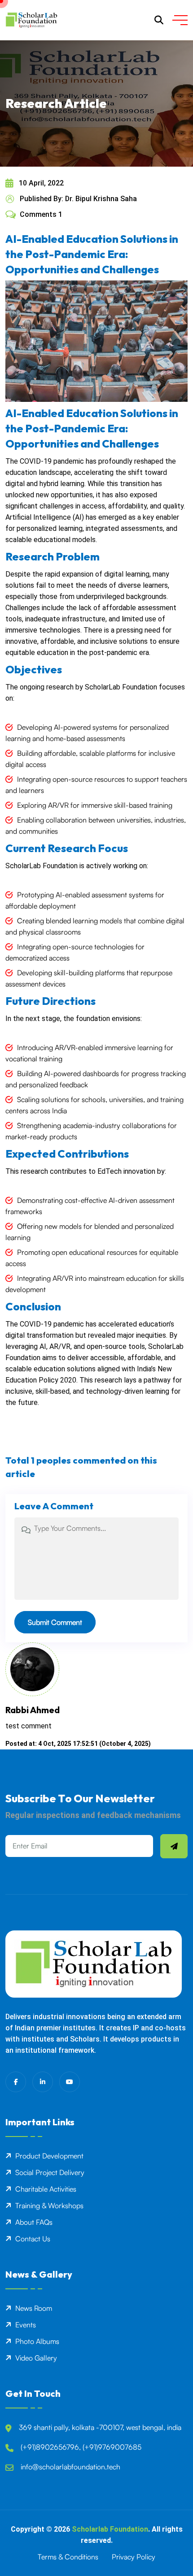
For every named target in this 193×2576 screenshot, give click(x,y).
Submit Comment (55, 1622)
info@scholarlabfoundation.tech (70, 2467)
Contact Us (33, 2239)
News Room (34, 2308)
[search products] (159, 20)
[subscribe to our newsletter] (174, 1846)
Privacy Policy (134, 2557)
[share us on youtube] (70, 2082)
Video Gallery (36, 2358)
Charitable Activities (46, 2189)
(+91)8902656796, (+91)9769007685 (81, 2447)
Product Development (49, 2156)
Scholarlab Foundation (110, 2529)
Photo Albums (37, 2341)
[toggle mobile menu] (180, 20)
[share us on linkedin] (43, 2082)
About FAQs (34, 2222)
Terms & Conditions (68, 2557)
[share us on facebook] (16, 2082)
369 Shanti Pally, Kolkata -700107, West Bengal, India (100, 2427)
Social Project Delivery (50, 2172)
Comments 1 (41, 214)
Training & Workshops (49, 2206)
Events (26, 2325)
